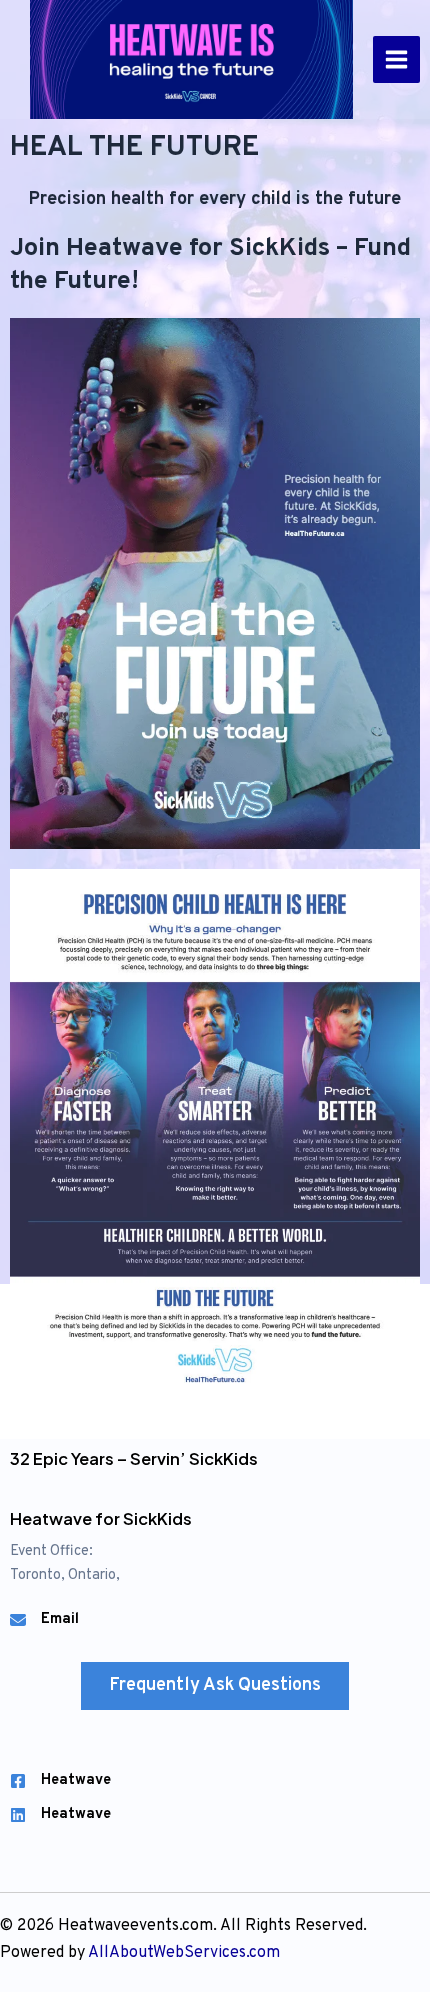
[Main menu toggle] (396, 59)
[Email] (44, 1620)
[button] (215, 1686)
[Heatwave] (60, 1781)
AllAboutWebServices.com (184, 1953)
